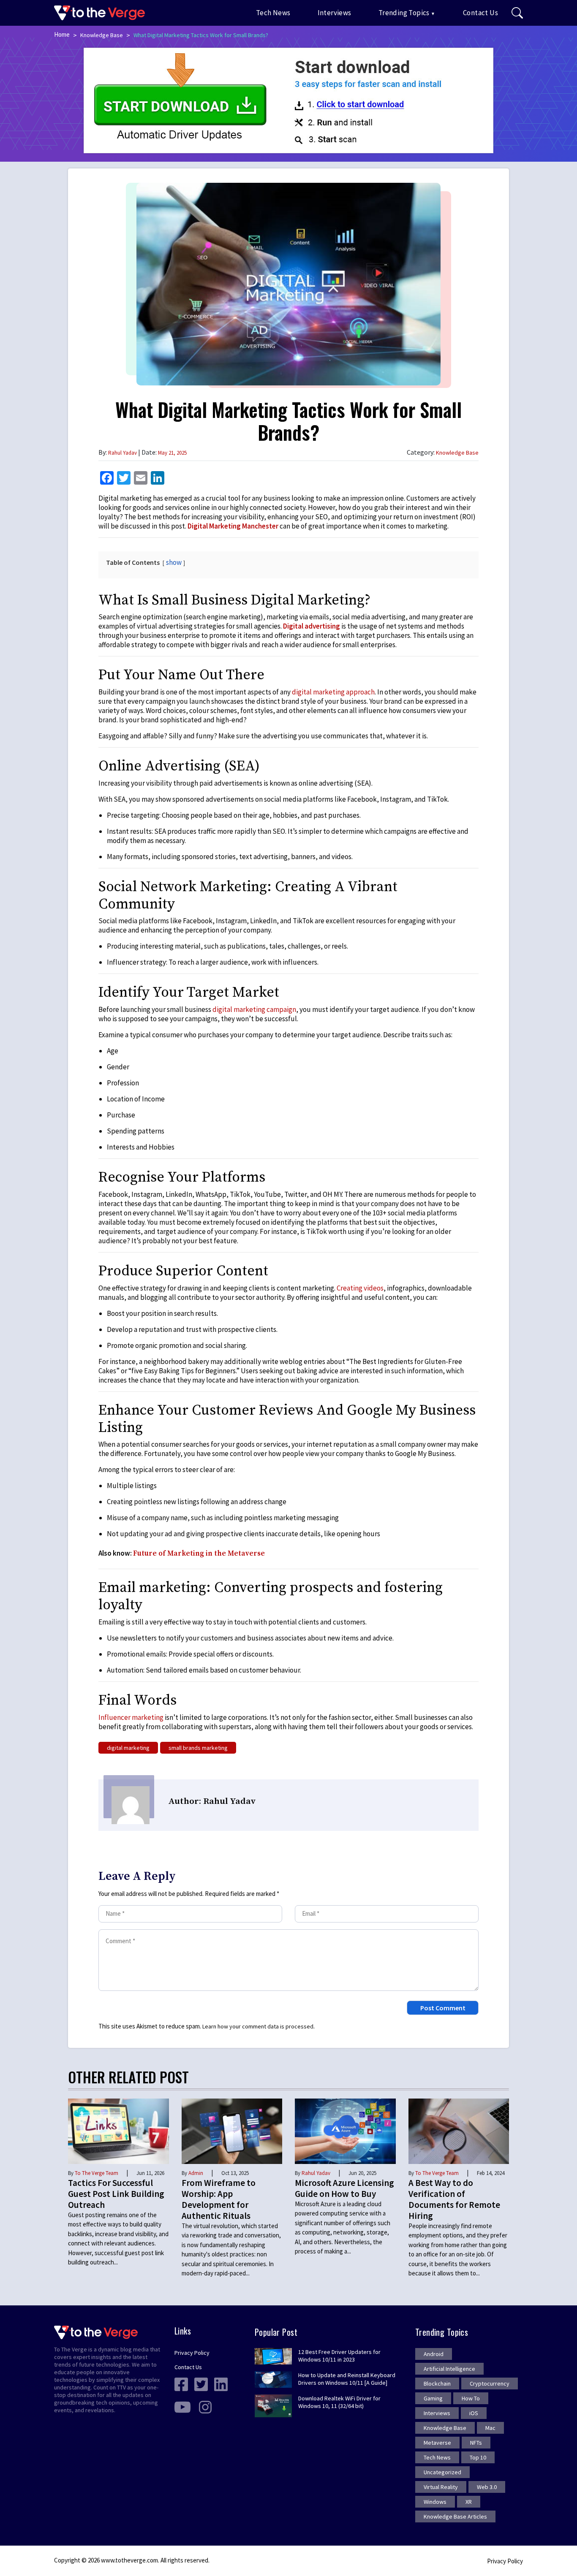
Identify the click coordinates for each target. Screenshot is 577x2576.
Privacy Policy (192, 2353)
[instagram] (205, 2406)
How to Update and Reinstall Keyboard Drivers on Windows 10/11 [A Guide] (347, 2379)
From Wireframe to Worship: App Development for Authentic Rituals (219, 2199)
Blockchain (437, 2383)
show (174, 562)
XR (469, 2502)
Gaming (433, 2398)
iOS (474, 2413)
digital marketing (128, 1748)
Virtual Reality (441, 2487)
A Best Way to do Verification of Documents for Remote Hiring (454, 2199)
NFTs (476, 2443)
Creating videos (360, 1288)
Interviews (335, 13)
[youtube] (182, 2406)
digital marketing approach (333, 692)
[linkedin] (221, 2383)
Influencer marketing (131, 1717)
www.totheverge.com (129, 2560)
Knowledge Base (102, 35)
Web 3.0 (487, 2487)
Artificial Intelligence (449, 2369)
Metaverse (437, 2443)
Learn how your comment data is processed (258, 2026)
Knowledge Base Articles (455, 2516)
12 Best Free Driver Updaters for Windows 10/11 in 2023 (339, 2356)
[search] (517, 13)
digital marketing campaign (254, 1009)
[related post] (118, 2131)
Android (434, 2354)
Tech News (273, 13)
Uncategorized (442, 2472)
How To (471, 2398)
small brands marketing (198, 1748)
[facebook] (181, 2383)
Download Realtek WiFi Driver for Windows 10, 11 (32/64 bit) (339, 2402)
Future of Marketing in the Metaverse (199, 1554)
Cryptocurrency (490, 2383)
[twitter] (201, 2383)
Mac (490, 2428)
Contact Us (480, 13)
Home (62, 34)
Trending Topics (404, 13)
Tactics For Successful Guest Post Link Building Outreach (116, 2194)
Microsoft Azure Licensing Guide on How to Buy (344, 2188)
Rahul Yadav (122, 453)
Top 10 (478, 2457)
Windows (435, 2502)
